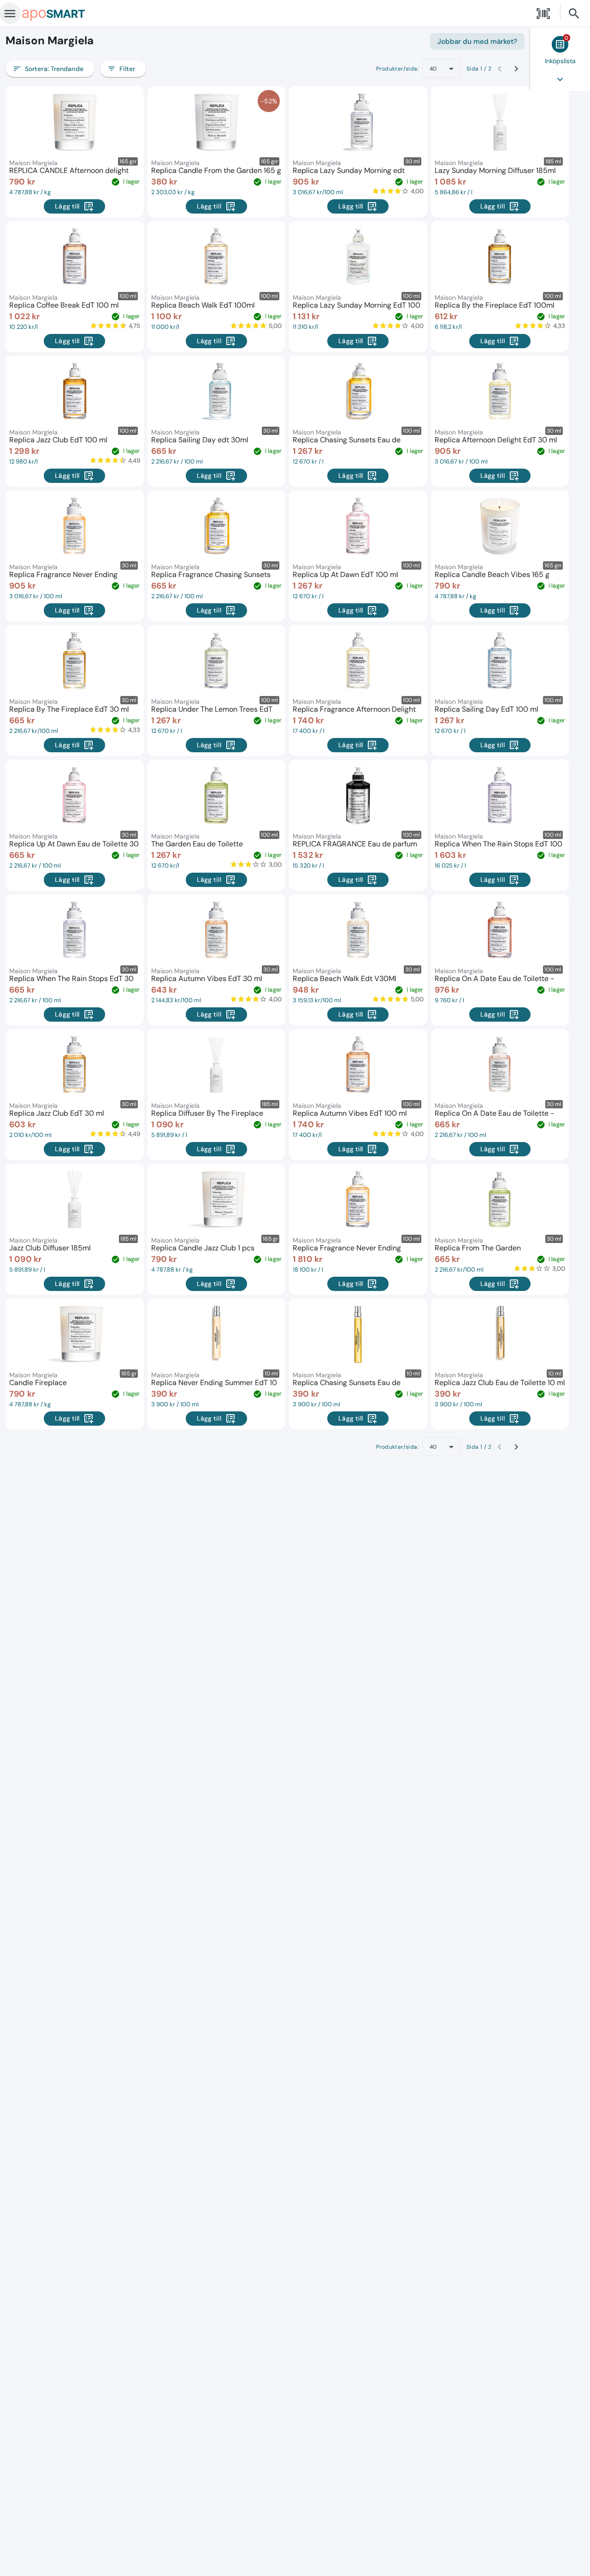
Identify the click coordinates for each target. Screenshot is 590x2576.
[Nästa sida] (516, 69)
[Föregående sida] (500, 69)
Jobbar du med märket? (477, 42)
